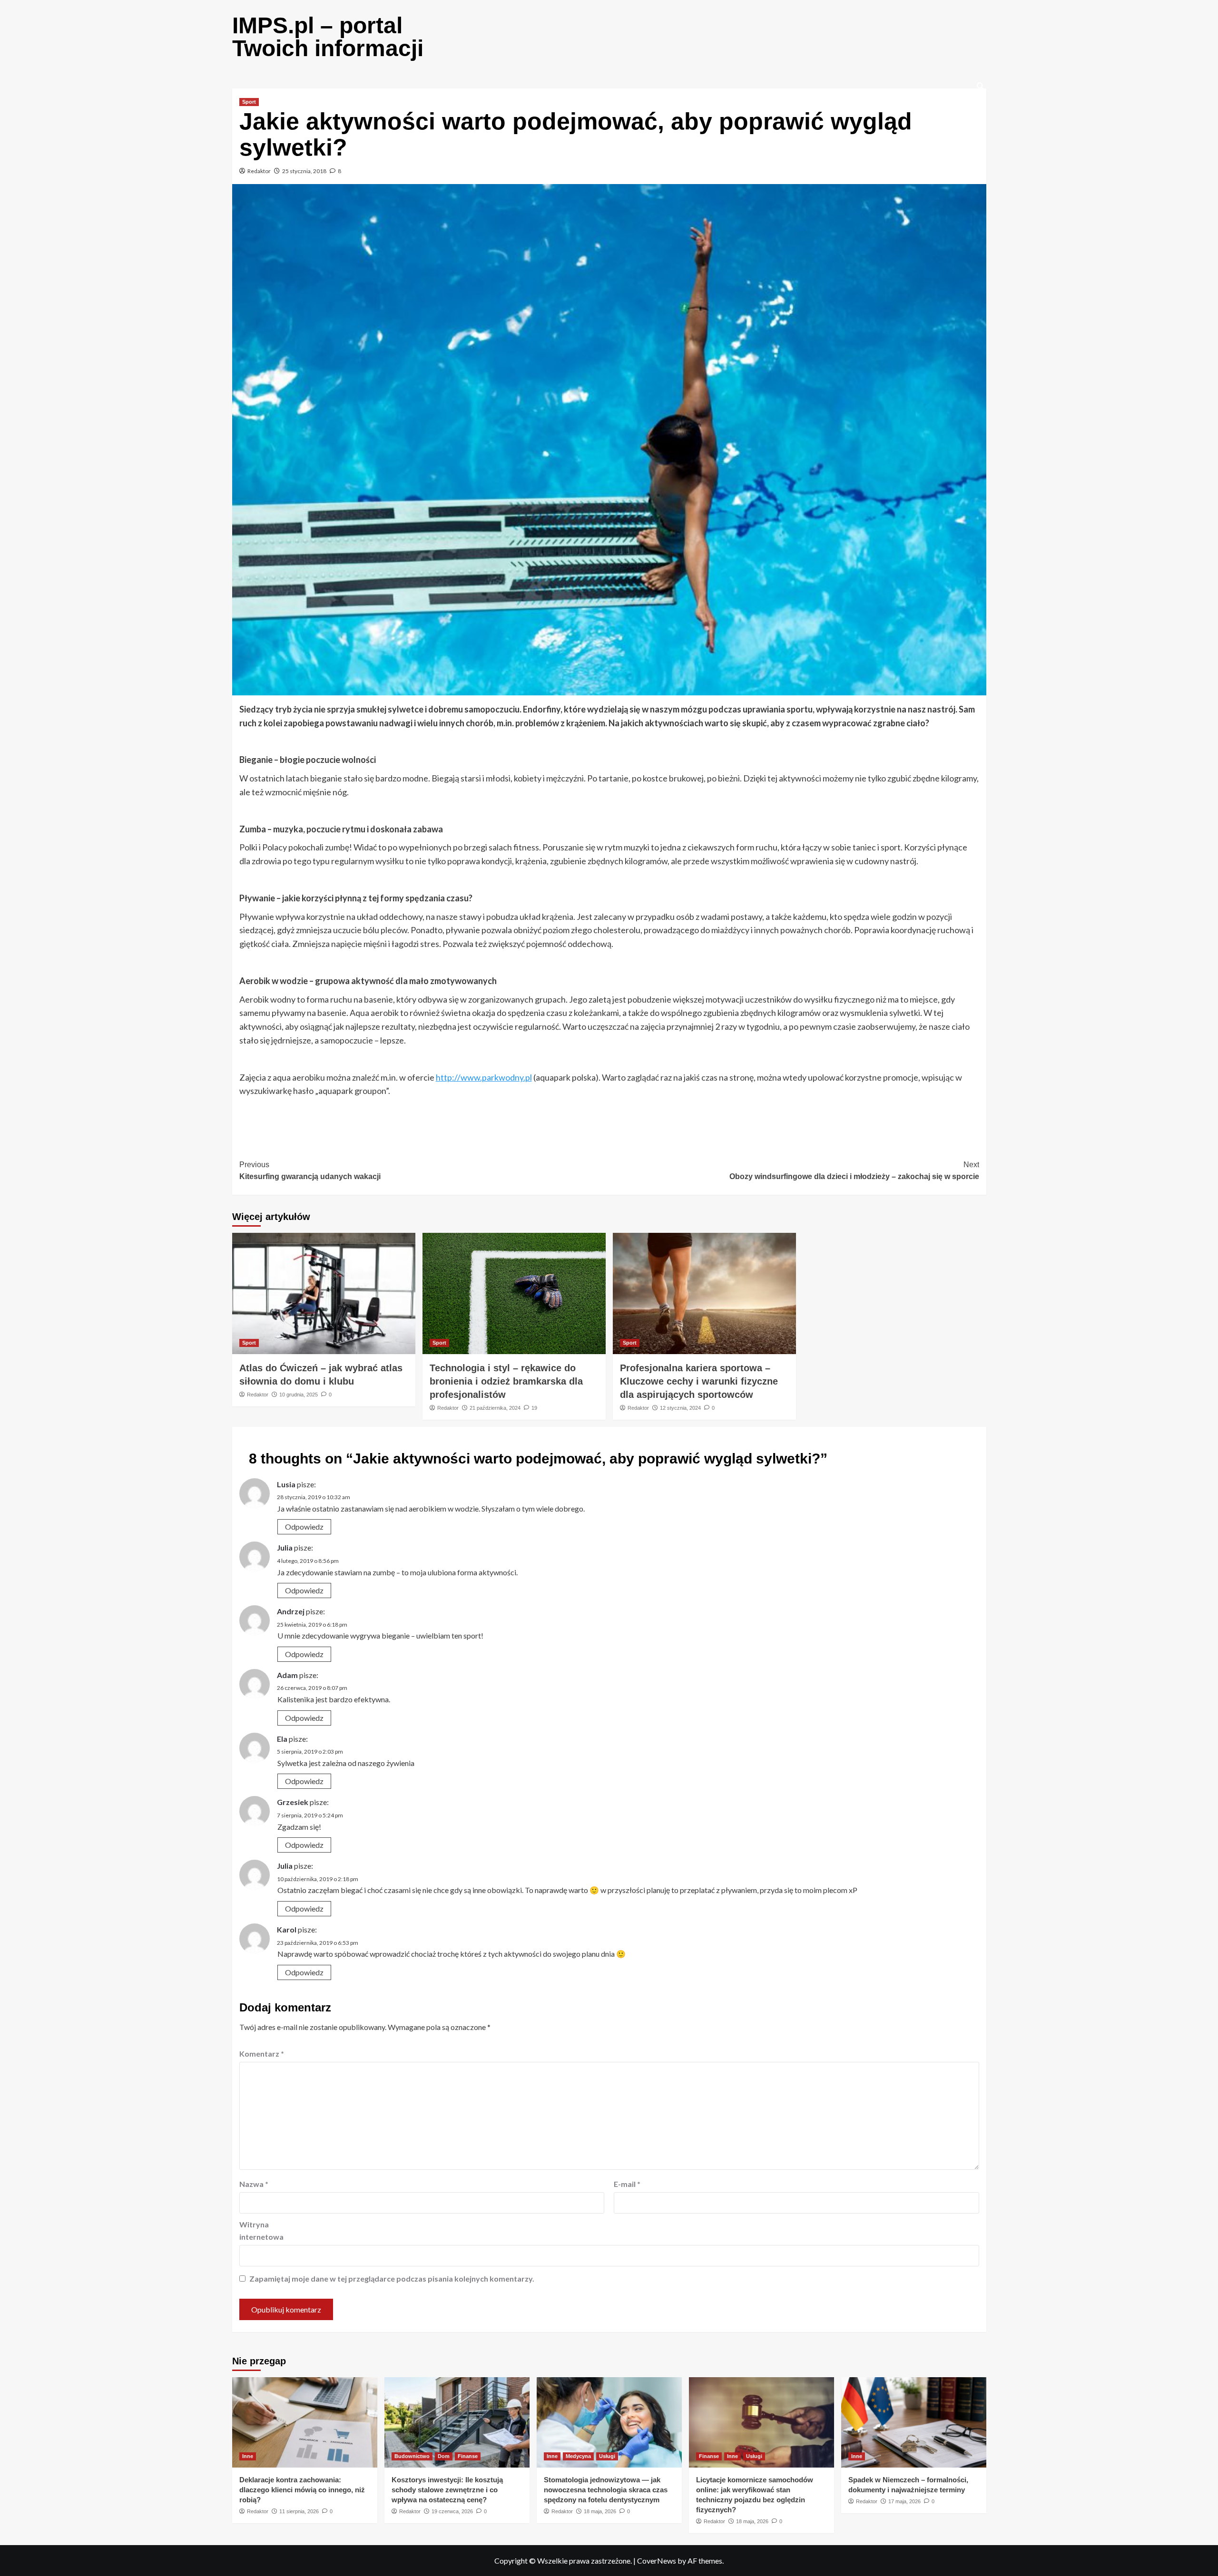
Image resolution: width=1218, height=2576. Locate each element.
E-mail (627, 2184)
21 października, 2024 (495, 1408)
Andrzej (291, 1611)
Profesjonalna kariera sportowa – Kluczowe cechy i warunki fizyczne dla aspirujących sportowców (699, 1381)
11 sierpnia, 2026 (299, 2511)
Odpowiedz (304, 1527)
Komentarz (262, 2054)
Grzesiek (293, 1802)
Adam (287, 1675)
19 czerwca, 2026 (452, 2511)
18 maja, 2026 (600, 2511)
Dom (444, 2456)
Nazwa (254, 2184)
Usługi (607, 2456)
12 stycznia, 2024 (680, 1408)
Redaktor (259, 171)
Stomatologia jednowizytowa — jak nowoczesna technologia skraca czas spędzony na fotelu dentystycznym (606, 2490)
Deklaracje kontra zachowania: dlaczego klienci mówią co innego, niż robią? (302, 2490)
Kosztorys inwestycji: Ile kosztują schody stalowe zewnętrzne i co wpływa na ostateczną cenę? (447, 2490)
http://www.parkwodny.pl (484, 1077)
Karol (287, 1929)
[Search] (980, 86)
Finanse (468, 2456)
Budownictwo (412, 2456)
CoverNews (657, 2561)
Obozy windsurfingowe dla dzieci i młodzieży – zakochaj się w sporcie (854, 1171)
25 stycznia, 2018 (304, 171)
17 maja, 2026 (904, 2501)
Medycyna (578, 2456)
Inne (248, 2456)
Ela (282, 1739)
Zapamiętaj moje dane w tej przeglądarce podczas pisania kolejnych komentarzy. (392, 2278)
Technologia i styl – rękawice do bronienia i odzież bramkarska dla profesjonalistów (506, 1381)
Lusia (286, 1484)
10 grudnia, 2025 (299, 1395)
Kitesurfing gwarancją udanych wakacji (310, 1171)
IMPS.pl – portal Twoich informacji (328, 37)
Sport (249, 102)
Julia (285, 1547)
